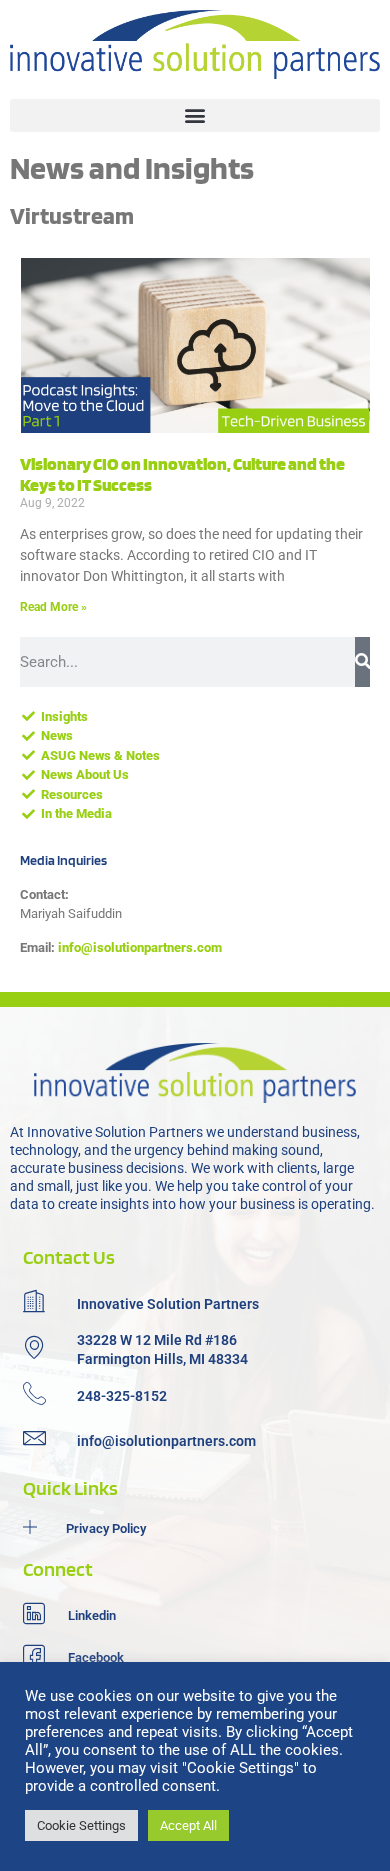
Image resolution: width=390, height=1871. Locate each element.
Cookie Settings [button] (81, 1825)
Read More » (53, 607)
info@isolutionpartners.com (140, 947)
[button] (195, 115)
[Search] (362, 662)
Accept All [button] (188, 1825)
